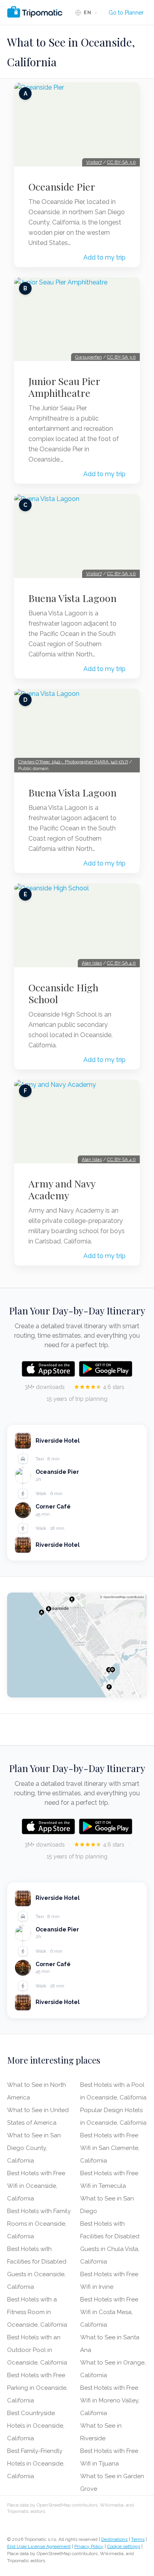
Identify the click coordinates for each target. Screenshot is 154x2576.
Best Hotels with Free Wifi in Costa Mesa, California (109, 2312)
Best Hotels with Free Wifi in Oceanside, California (36, 2186)
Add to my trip (104, 257)
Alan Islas (92, 963)
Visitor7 (94, 162)
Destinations (114, 2539)
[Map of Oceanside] (77, 1645)
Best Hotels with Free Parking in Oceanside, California (37, 2388)
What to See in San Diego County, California (34, 2148)
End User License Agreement (39, 2546)
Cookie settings (124, 2546)
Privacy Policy (89, 2546)
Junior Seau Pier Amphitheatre (64, 387)
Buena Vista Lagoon (72, 598)
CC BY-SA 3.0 (121, 162)
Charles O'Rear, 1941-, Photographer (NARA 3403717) (73, 762)
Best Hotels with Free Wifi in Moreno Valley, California (110, 2400)
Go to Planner (126, 13)
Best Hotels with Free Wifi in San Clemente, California (110, 2148)
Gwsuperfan (88, 357)
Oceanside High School (63, 993)
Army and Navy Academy (62, 1189)
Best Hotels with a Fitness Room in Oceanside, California (37, 2312)
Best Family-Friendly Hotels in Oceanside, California (36, 2464)
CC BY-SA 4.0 (121, 963)
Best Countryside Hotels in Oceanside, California (36, 2426)
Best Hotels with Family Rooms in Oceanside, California (39, 2224)
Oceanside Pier (62, 187)
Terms (138, 2539)
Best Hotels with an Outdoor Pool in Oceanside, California (37, 2350)
